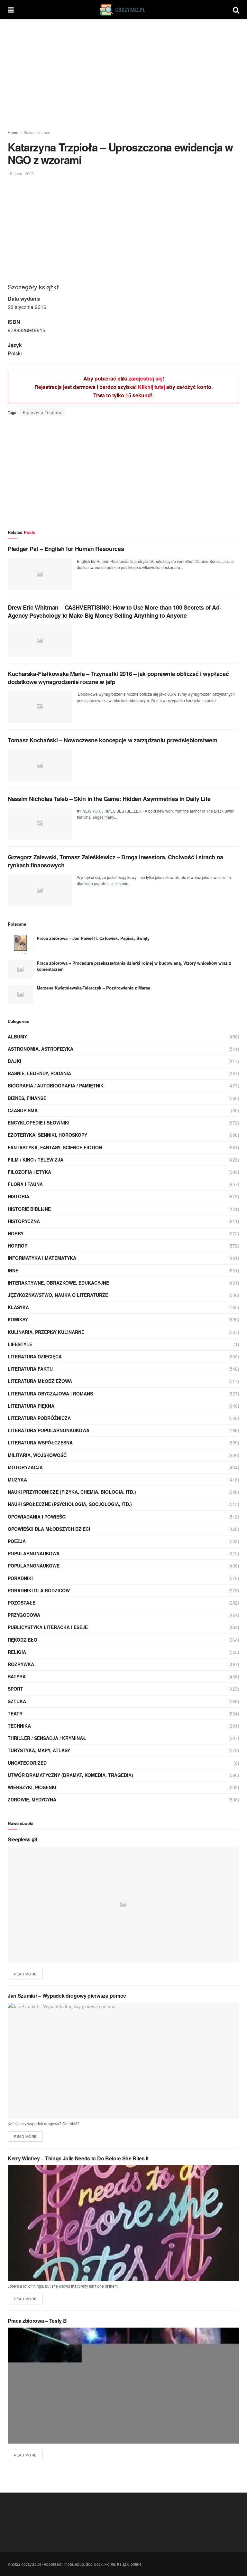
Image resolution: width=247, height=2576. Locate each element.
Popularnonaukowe (34, 1566)
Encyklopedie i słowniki (39, 1123)
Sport (15, 1689)
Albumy (17, 1037)
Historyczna (24, 1221)
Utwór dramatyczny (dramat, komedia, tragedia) (70, 1775)
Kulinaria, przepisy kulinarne (46, 1332)
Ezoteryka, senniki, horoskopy (47, 1135)
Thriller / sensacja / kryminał (47, 1738)
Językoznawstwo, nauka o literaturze (58, 1295)
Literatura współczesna (40, 1442)
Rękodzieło (23, 1640)
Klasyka (18, 1307)
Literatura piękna (31, 1406)
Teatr (15, 1713)
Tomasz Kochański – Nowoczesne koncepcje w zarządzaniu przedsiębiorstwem (112, 740)
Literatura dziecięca (35, 1356)
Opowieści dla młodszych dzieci (49, 1529)
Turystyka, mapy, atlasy (39, 1750)
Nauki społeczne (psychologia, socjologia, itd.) (70, 1504)
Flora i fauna (25, 1184)
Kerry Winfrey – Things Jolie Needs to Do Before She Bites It (78, 2158)
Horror (18, 1246)
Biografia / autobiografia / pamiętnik (56, 1085)
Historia (18, 1196)
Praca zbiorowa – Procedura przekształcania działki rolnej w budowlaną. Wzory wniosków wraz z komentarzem (134, 966)
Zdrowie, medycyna (32, 1799)
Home (13, 132)
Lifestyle (20, 1344)
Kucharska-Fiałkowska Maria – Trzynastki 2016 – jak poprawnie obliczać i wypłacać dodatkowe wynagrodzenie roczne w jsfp (118, 678)
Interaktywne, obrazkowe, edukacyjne (58, 1283)
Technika (19, 1726)
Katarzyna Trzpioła (42, 412)
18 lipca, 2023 (21, 174)
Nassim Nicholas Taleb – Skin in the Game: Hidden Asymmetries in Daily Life (109, 799)
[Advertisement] (123, 74)
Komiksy (18, 1319)
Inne (13, 1270)
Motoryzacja (25, 1467)
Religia (17, 1652)
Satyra (17, 1676)
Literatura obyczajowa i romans (50, 1394)
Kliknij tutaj (151, 387)
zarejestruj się (146, 378)
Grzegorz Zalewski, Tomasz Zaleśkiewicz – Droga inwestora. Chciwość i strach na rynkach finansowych (115, 861)
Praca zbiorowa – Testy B (37, 2321)
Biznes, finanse (37, 132)
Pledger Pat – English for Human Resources (66, 549)
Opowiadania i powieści (37, 1517)
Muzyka (17, 1480)
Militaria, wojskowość (37, 1455)
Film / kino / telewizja (36, 1160)
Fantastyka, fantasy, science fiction (55, 1147)
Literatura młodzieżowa (40, 1381)
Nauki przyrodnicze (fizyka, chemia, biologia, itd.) (72, 1492)
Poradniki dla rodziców (39, 1590)
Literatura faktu (30, 1369)
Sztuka (17, 1701)
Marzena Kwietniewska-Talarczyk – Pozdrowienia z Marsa (93, 988)
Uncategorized (27, 1763)
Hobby (16, 1233)
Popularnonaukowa (34, 1553)
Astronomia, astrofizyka (41, 1049)
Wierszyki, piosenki (32, 1787)
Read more (25, 1974)
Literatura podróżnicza (39, 1418)
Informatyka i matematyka (42, 1258)
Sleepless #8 (23, 1839)
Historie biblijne (29, 1209)
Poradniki (20, 1578)
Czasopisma (23, 1110)
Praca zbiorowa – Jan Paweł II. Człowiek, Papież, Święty (93, 938)
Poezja (17, 1541)
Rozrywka (21, 1664)
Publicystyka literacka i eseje (48, 1627)
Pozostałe (22, 1603)
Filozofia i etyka (29, 1172)
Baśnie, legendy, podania (39, 1073)
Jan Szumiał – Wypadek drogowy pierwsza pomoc (67, 1996)
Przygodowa (24, 1615)
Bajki (14, 1061)
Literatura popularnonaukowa (49, 1430)
